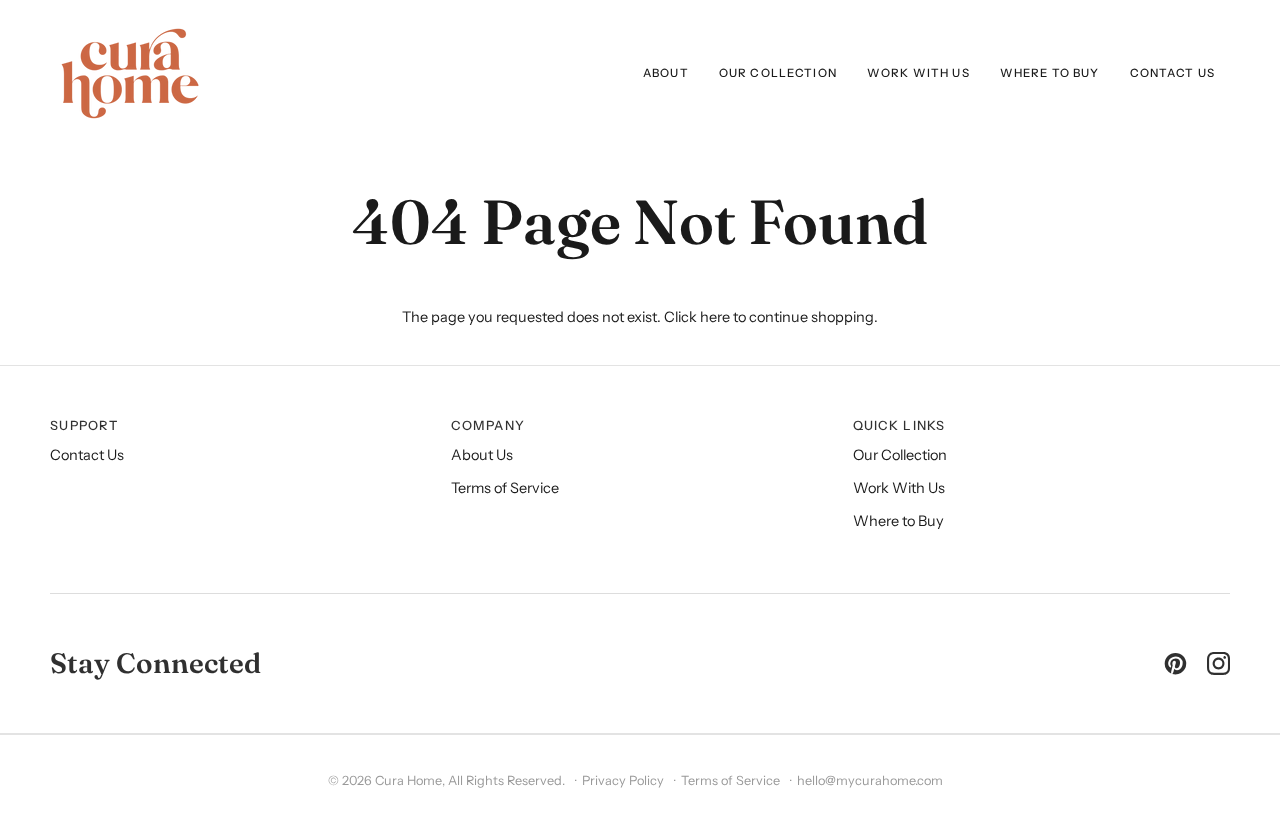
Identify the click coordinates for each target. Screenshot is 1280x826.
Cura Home (408, 780)
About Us (482, 455)
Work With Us (899, 488)
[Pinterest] (1175, 663)
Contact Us (87, 455)
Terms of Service (505, 488)
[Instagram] (1218, 663)
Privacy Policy (623, 780)
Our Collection (900, 455)
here (715, 317)
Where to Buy (898, 521)
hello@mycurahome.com (870, 780)
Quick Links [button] (899, 425)
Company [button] (488, 425)
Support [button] (84, 425)
